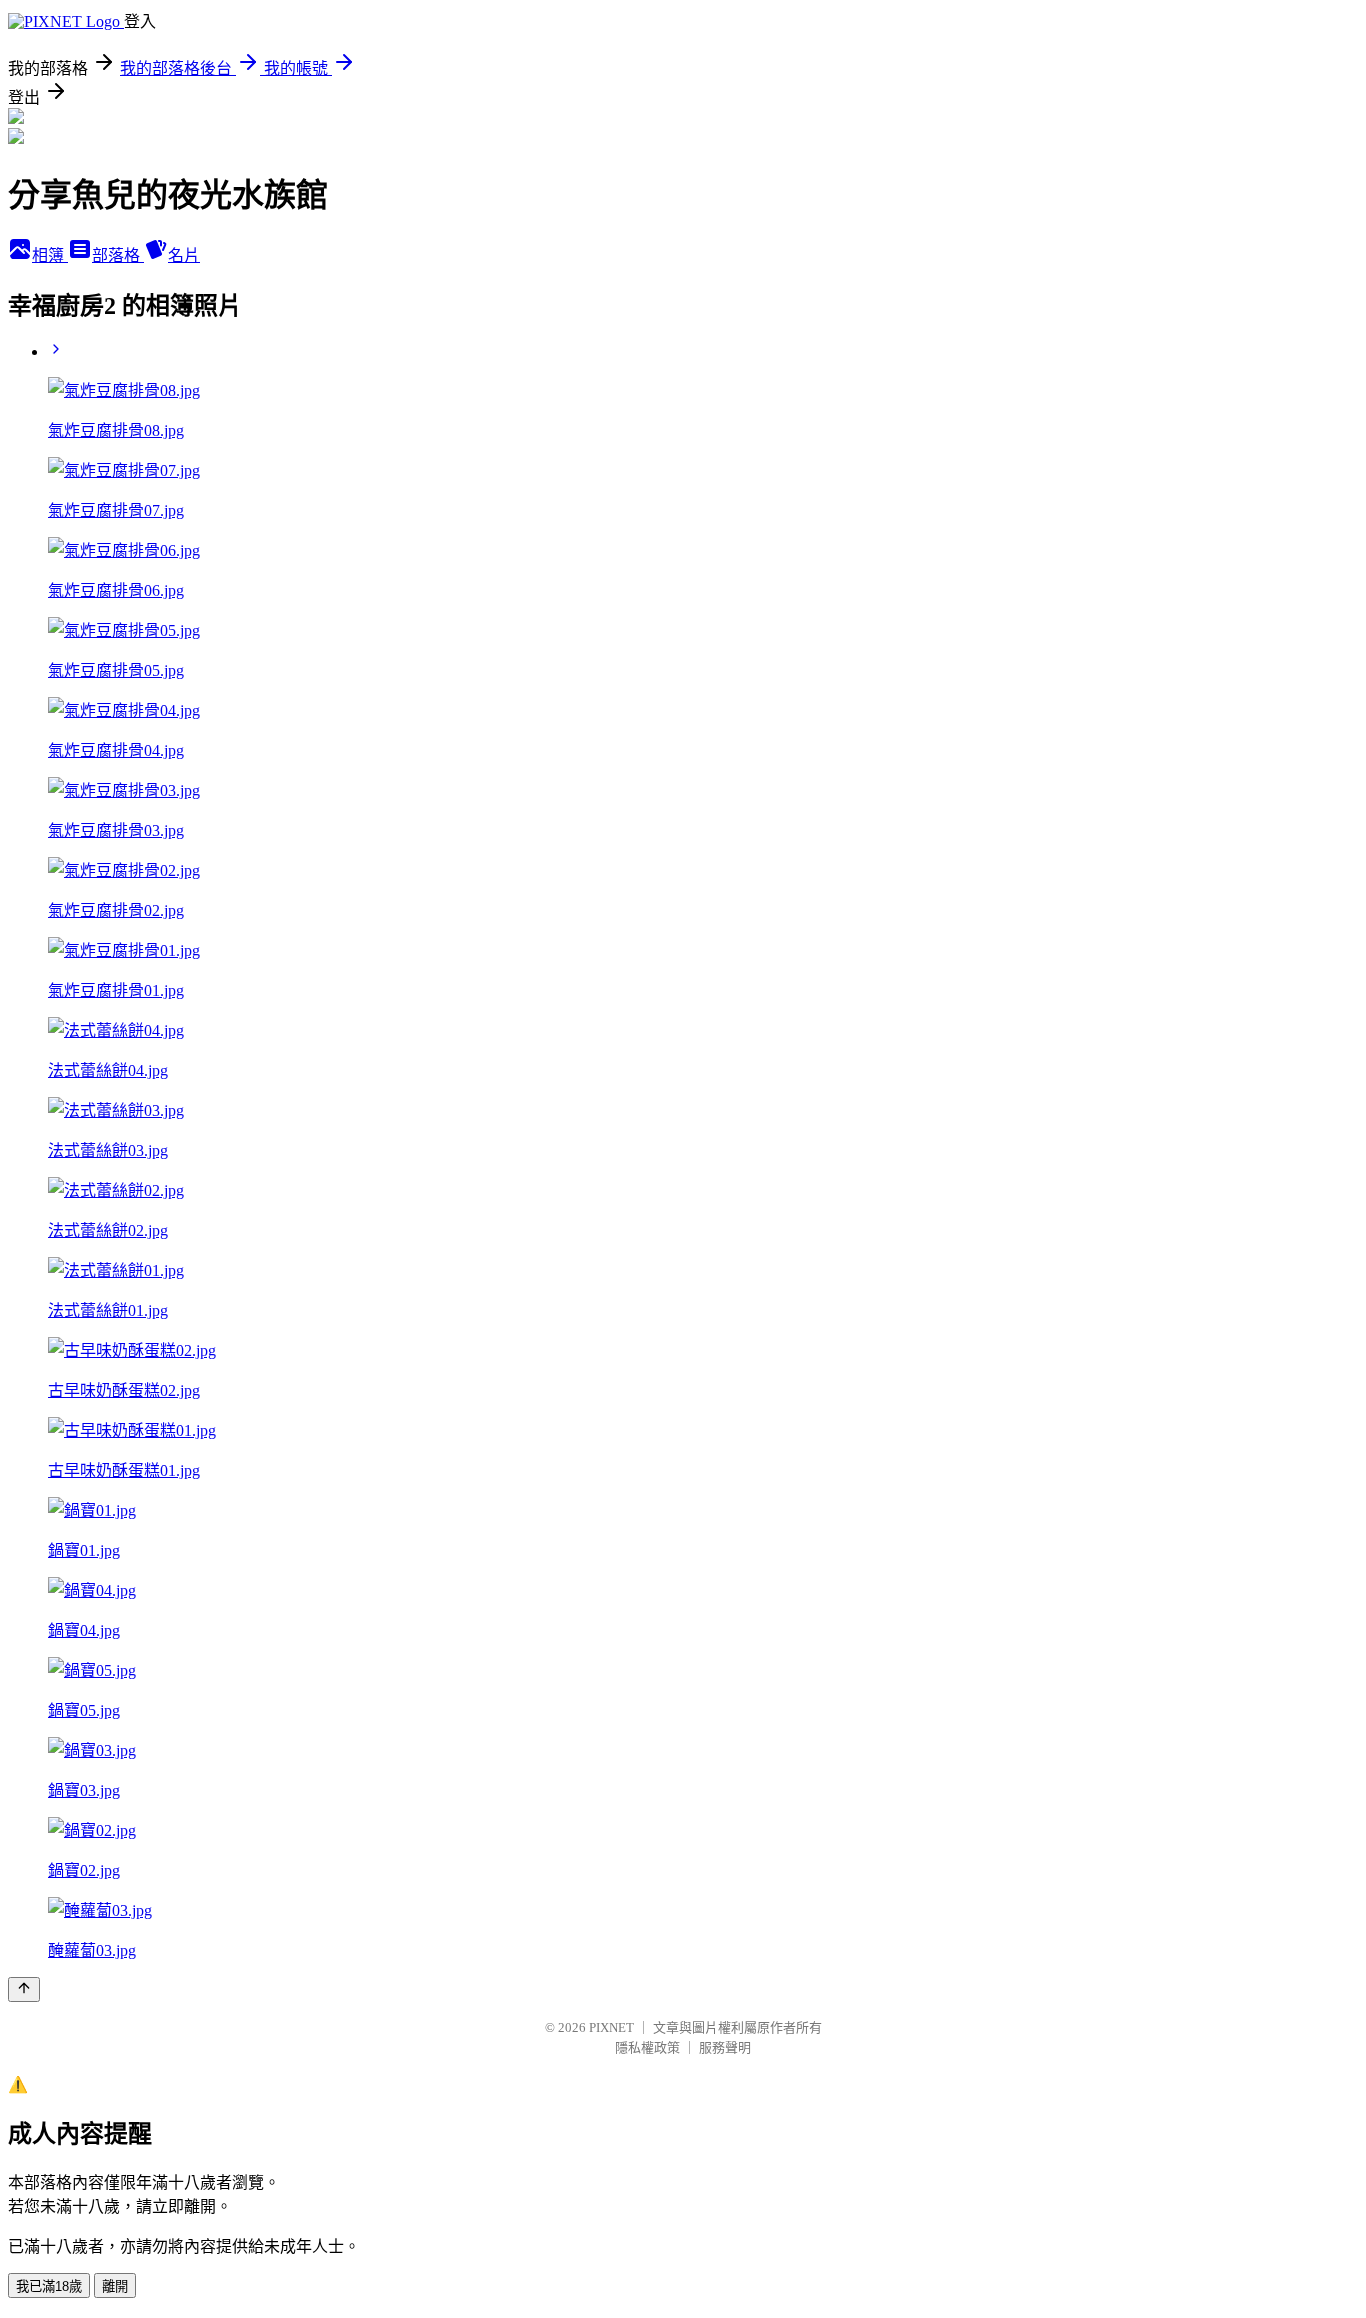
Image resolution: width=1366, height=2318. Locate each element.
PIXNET (611, 2027)
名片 (184, 255)
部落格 (118, 255)
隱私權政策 (647, 2047)
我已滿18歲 (49, 2286)
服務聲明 (725, 2047)
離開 (115, 2286)
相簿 (50, 255)
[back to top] (24, 1989)
